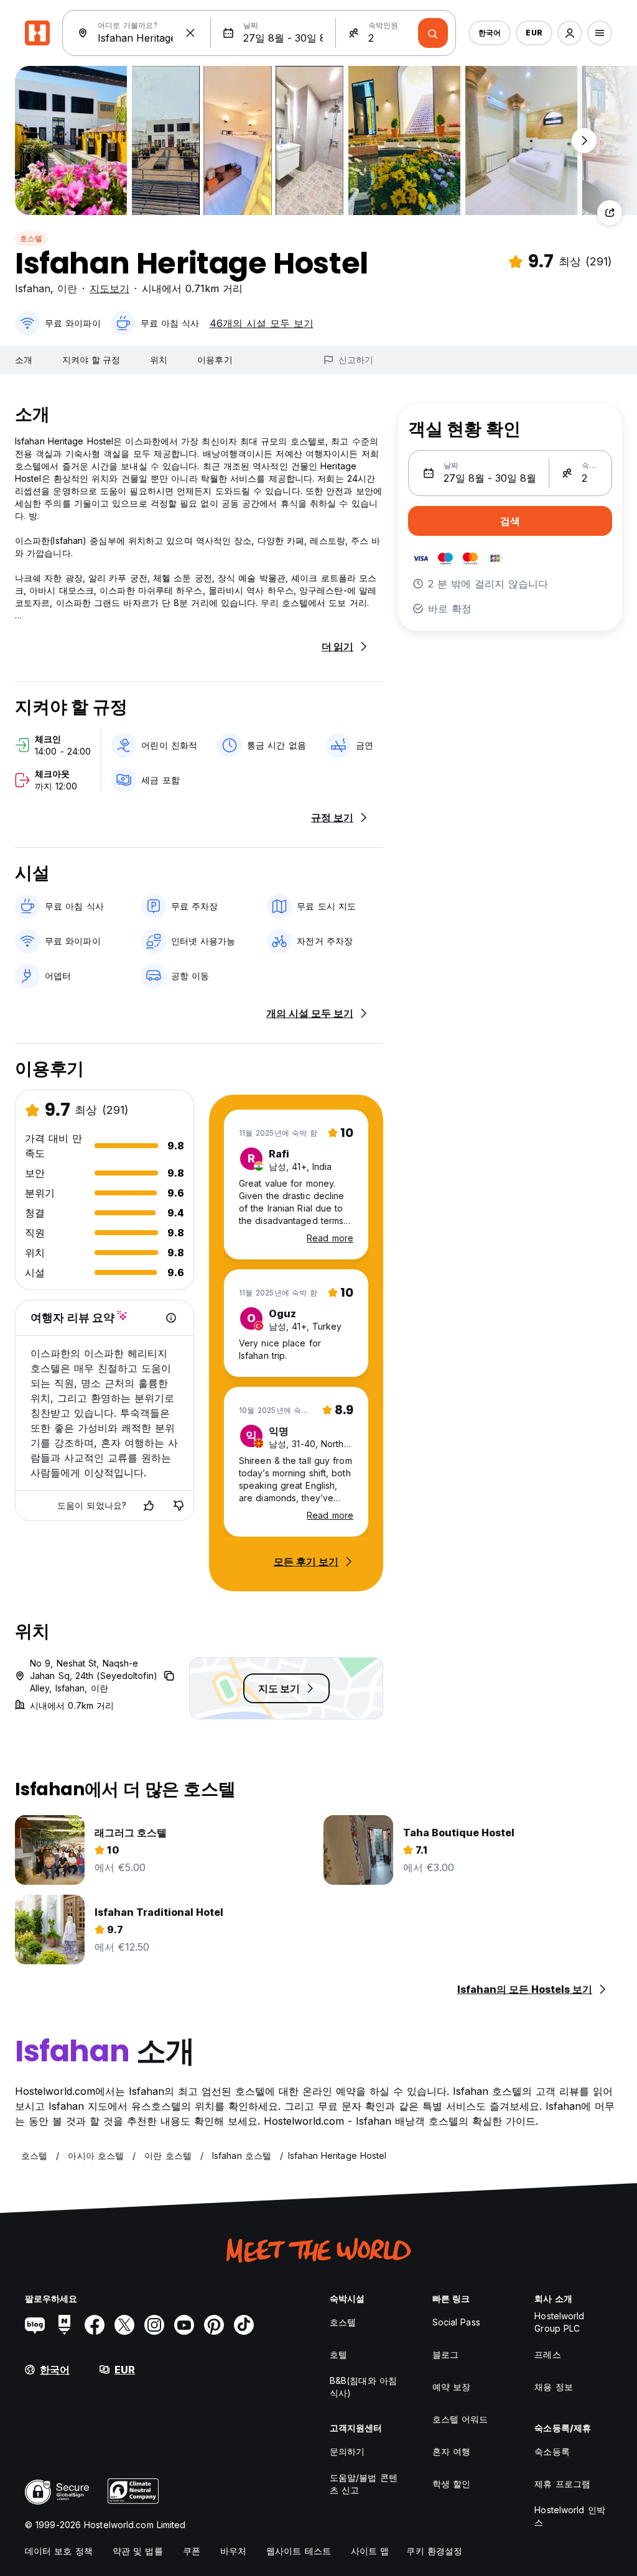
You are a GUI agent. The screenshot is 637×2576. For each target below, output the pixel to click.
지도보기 (109, 288)
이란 (67, 288)
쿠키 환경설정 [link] (434, 2551)
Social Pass (456, 2322)
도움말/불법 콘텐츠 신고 (364, 2484)
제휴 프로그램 (562, 2484)
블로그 (445, 2354)
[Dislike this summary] (179, 1506)
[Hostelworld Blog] (35, 2325)
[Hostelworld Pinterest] (214, 2325)
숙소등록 (552, 2451)
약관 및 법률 (138, 2551)
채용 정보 (554, 2387)
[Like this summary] (149, 1506)
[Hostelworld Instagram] (154, 2325)
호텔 (338, 2354)
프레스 (547, 2354)
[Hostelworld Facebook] (95, 2325)
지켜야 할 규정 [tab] (91, 360)
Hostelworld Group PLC (559, 2322)
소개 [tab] (24, 360)
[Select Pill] (570, 33)
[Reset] (190, 33)
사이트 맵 (370, 2551)
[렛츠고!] (433, 33)
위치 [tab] (159, 360)
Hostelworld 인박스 (570, 2516)
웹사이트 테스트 (299, 2551)
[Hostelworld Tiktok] (244, 2325)
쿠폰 (192, 2551)
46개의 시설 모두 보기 (262, 323)
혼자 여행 (452, 2451)
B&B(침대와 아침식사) (363, 2387)
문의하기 (347, 2451)
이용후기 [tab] (215, 360)
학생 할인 (452, 2484)
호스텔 (31, 238)
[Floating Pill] (584, 140)
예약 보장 (452, 2387)
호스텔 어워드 (460, 2419)
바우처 (233, 2551)
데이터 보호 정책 (59, 2551)
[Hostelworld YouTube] (184, 2325)
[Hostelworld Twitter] (124, 2325)
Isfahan (33, 288)
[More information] (171, 1318)
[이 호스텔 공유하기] (610, 213)
